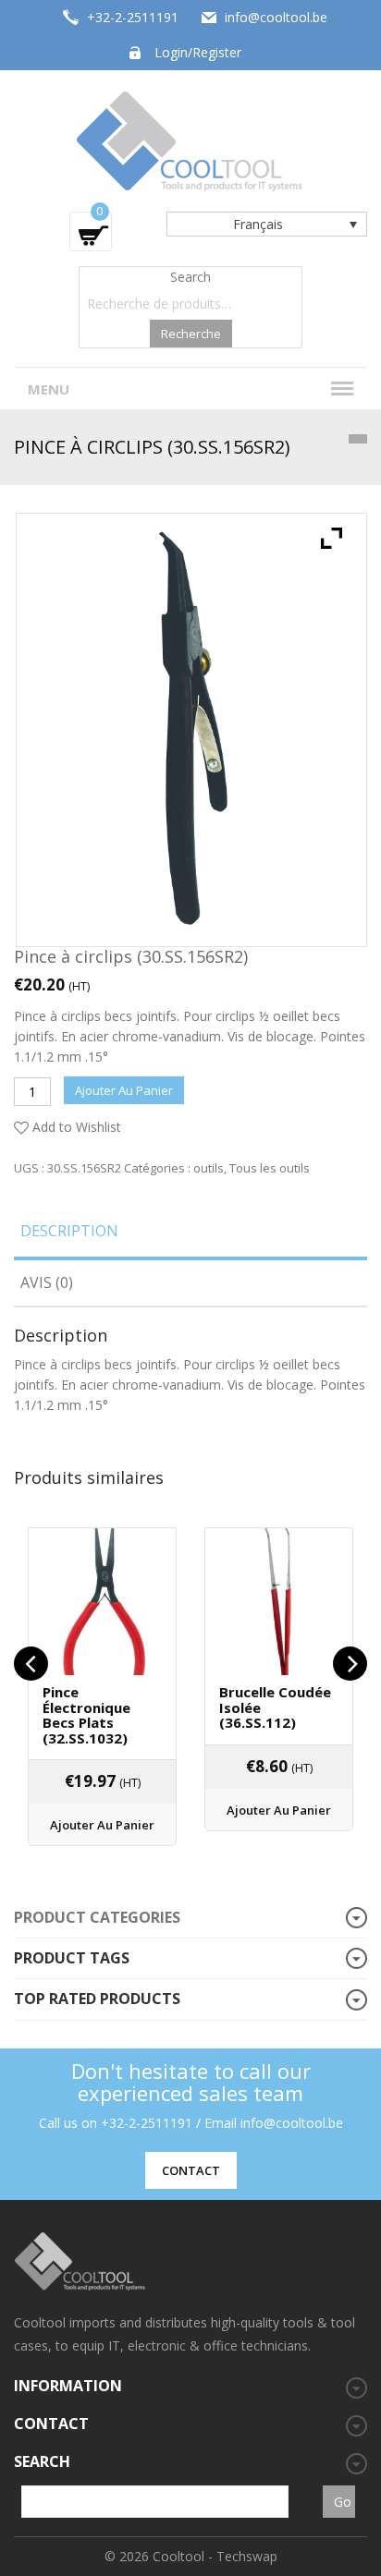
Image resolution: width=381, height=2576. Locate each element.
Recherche (191, 334)
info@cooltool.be (276, 17)
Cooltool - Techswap (215, 2556)
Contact (191, 2170)
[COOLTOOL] (190, 139)
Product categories (97, 1917)
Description (69, 1231)
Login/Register (198, 52)
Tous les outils (270, 1168)
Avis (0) (47, 1282)
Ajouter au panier (124, 1090)
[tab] (190, 1237)
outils (209, 1168)
